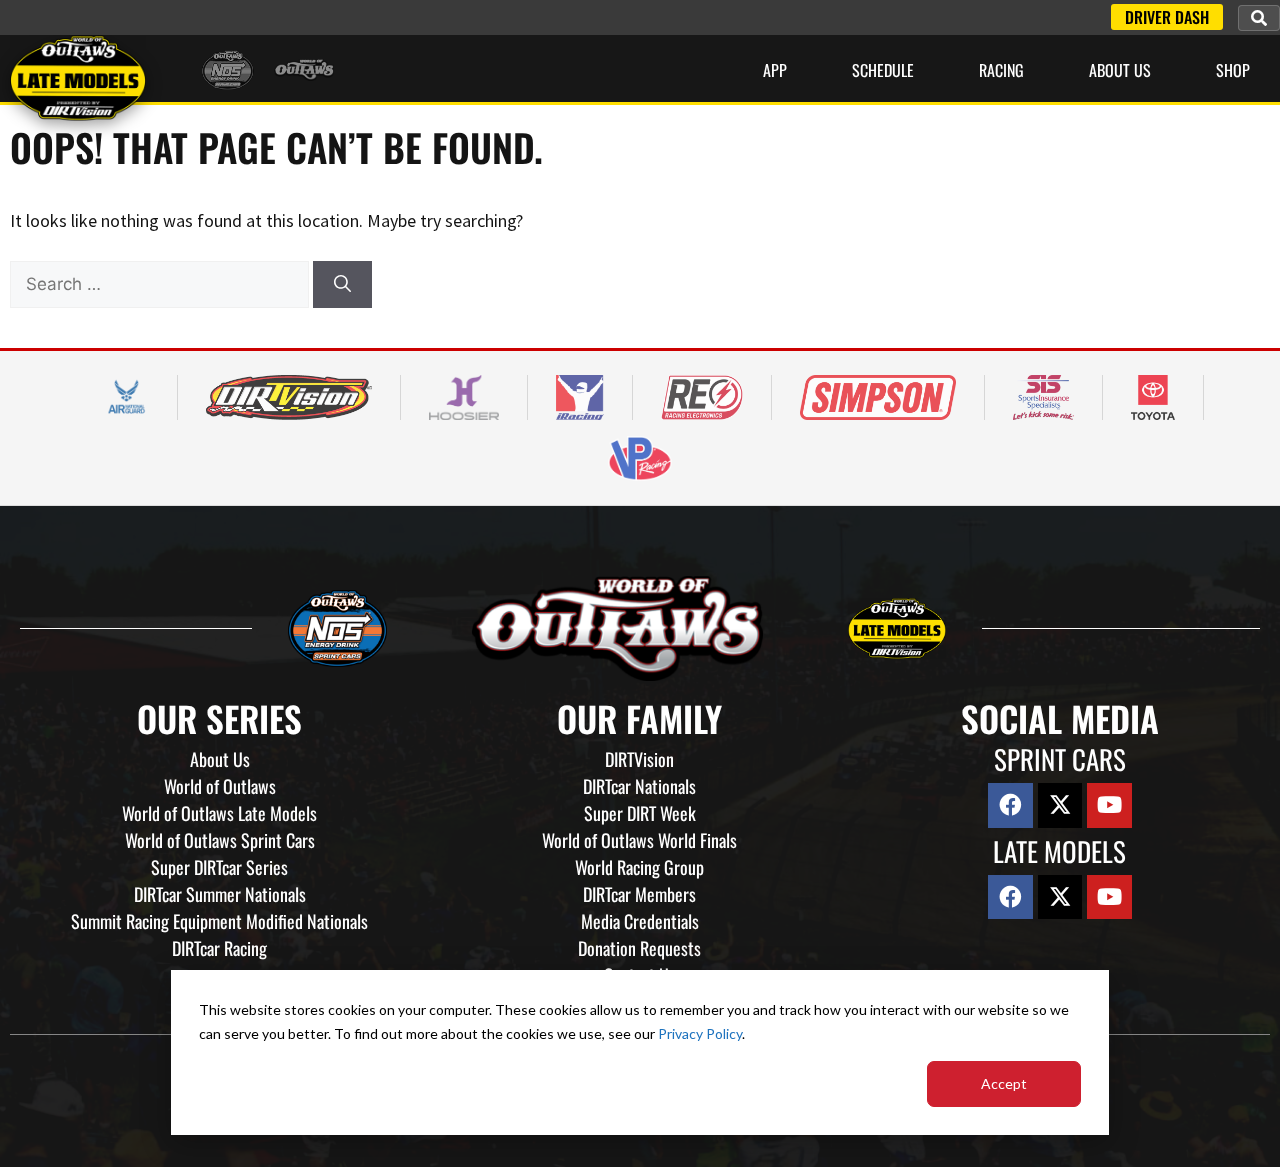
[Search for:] (161, 283)
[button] (1259, 18)
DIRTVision (639, 759)
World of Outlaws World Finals (639, 840)
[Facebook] (1010, 805)
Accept (1004, 1083)
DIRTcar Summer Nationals (220, 894)
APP (775, 70)
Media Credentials (640, 921)
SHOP (1233, 70)
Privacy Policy (700, 1033)
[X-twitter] (1060, 805)
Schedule (883, 70)
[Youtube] (1109, 805)
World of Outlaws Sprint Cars (220, 840)
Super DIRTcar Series (219, 867)
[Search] (342, 285)
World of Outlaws (220, 786)
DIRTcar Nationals (639, 786)
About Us (1120, 70)
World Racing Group (639, 867)
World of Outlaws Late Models (219, 813)
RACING (1001, 70)
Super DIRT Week (640, 813)
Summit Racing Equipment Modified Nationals (219, 921)
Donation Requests (639, 948)
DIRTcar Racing (219, 948)
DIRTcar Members (639, 894)
